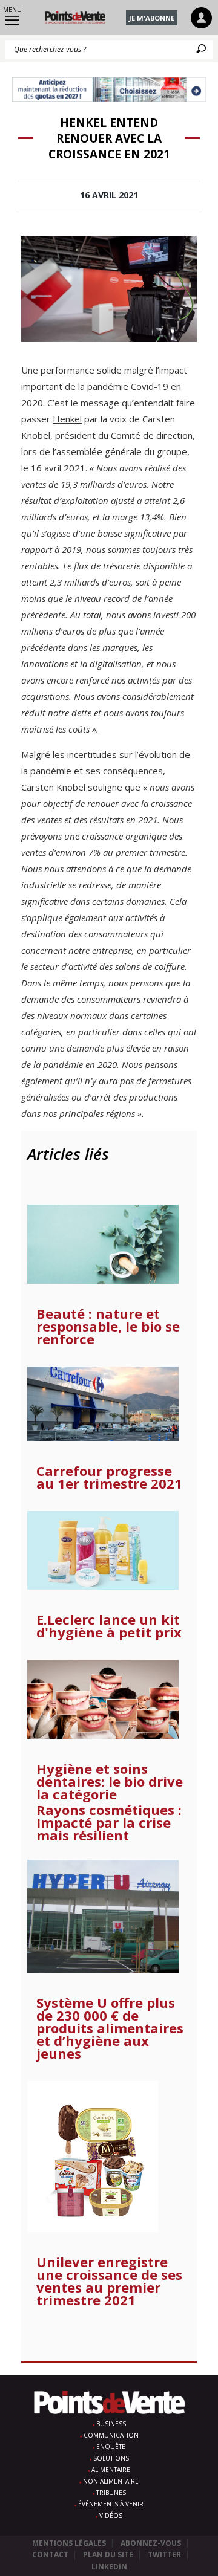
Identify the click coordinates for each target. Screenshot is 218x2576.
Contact (50, 2555)
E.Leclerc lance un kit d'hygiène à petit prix (109, 1626)
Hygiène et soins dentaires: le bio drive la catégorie (110, 1782)
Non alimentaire (111, 2481)
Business (111, 2424)
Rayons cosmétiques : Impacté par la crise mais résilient (109, 1823)
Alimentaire (111, 2470)
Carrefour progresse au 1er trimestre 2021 (109, 1477)
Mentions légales (69, 2543)
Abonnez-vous (151, 2543)
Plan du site (108, 2555)
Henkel (67, 419)
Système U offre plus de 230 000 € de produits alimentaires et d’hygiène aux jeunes (110, 2028)
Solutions (111, 2458)
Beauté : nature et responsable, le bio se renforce (108, 1326)
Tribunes (111, 2493)
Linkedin (109, 2567)
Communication (111, 2435)
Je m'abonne (152, 18)
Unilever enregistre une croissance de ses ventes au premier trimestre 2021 (109, 2281)
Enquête (111, 2447)
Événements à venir (111, 2504)
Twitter (164, 2555)
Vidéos (111, 2516)
